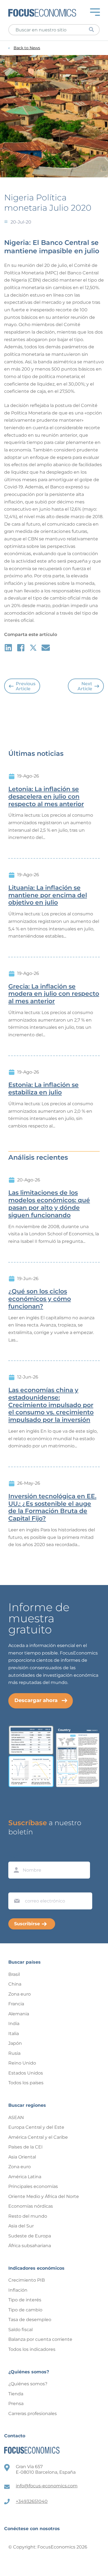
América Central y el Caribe (38, 2137)
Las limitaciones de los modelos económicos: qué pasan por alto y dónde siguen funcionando (49, 1204)
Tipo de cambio (25, 2310)
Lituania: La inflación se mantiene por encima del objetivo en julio (48, 895)
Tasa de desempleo (30, 2320)
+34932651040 (32, 2501)
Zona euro (20, 1994)
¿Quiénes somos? (28, 2384)
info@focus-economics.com (47, 2486)
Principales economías (33, 2186)
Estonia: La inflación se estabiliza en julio (43, 1089)
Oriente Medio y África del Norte (44, 2196)
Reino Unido (22, 2063)
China (15, 1984)
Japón (15, 2043)
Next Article (85, 686)
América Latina (25, 2177)
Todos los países (26, 2083)
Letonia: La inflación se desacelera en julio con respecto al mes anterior (46, 797)
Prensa (16, 2404)
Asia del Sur (21, 2226)
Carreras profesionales (33, 2414)
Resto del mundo (28, 2216)
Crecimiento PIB (27, 2280)
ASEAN (16, 2117)
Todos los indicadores (32, 2349)
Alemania (19, 2014)
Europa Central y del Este (36, 2127)
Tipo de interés (25, 2300)
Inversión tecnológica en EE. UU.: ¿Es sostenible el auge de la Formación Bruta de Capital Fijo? (52, 1507)
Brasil (14, 1974)
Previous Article (26, 686)
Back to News (27, 48)
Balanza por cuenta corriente (40, 2339)
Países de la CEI (25, 2147)
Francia (16, 2004)
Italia (14, 2034)
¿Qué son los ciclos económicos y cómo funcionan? (40, 1299)
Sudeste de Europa (30, 2236)
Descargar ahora (36, 1700)
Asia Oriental (22, 2157)
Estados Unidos (26, 2073)
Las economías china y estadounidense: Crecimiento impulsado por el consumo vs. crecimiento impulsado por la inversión (51, 1405)
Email (16, 1887)
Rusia (14, 2053)
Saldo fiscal (20, 2330)
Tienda (16, 2394)
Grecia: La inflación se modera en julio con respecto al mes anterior (54, 994)
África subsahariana (30, 2246)
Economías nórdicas (31, 2206)
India (14, 2024)
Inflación (18, 2290)
